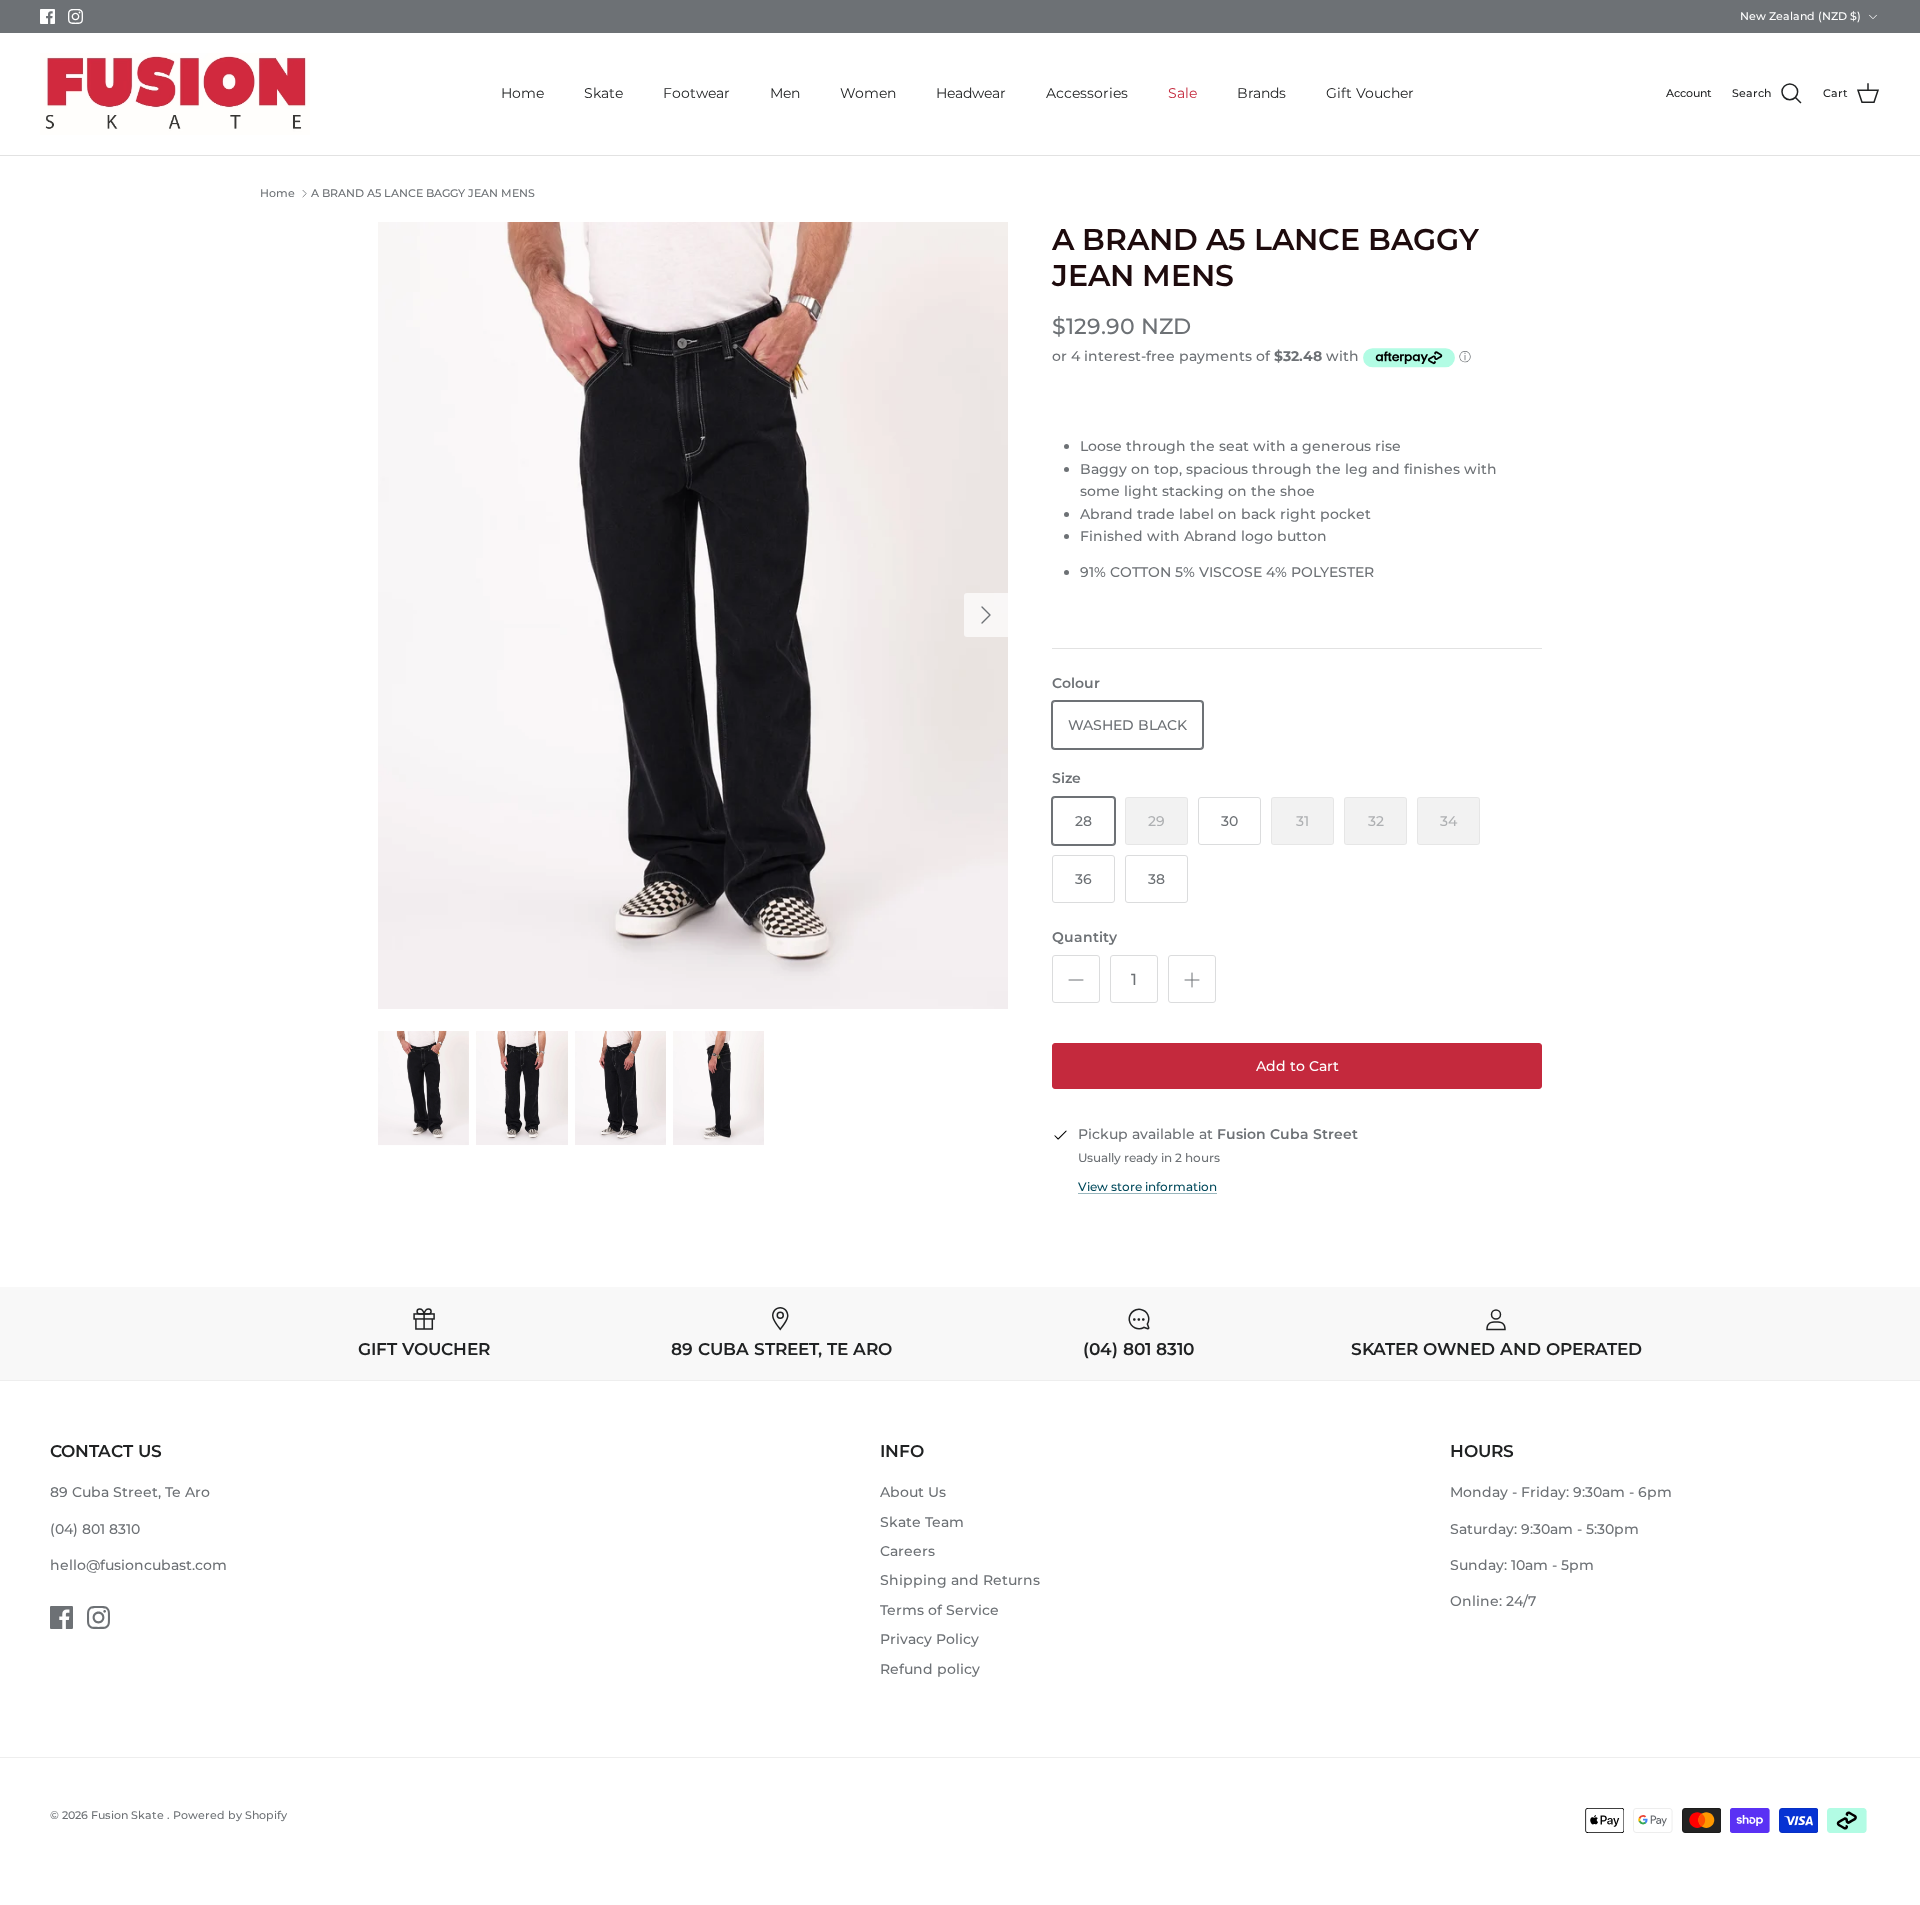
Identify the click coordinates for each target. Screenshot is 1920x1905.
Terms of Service (939, 1610)
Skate (603, 93)
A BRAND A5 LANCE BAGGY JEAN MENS (423, 193)
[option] (693, 616)
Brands (1261, 93)
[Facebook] (47, 16)
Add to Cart (1297, 1066)
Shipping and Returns (960, 1580)
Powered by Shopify (230, 1815)
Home (522, 93)
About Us (913, 1492)
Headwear (971, 93)
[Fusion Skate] (175, 94)
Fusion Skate (129, 1815)
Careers (907, 1551)
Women (868, 93)
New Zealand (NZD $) (1800, 16)
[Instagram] (75, 16)
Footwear (696, 93)
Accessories (1087, 93)
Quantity (1084, 937)
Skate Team (922, 1522)
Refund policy (930, 1669)
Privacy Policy (929, 1639)
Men (785, 93)
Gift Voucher (1370, 93)
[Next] (986, 615)
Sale (1182, 93)
